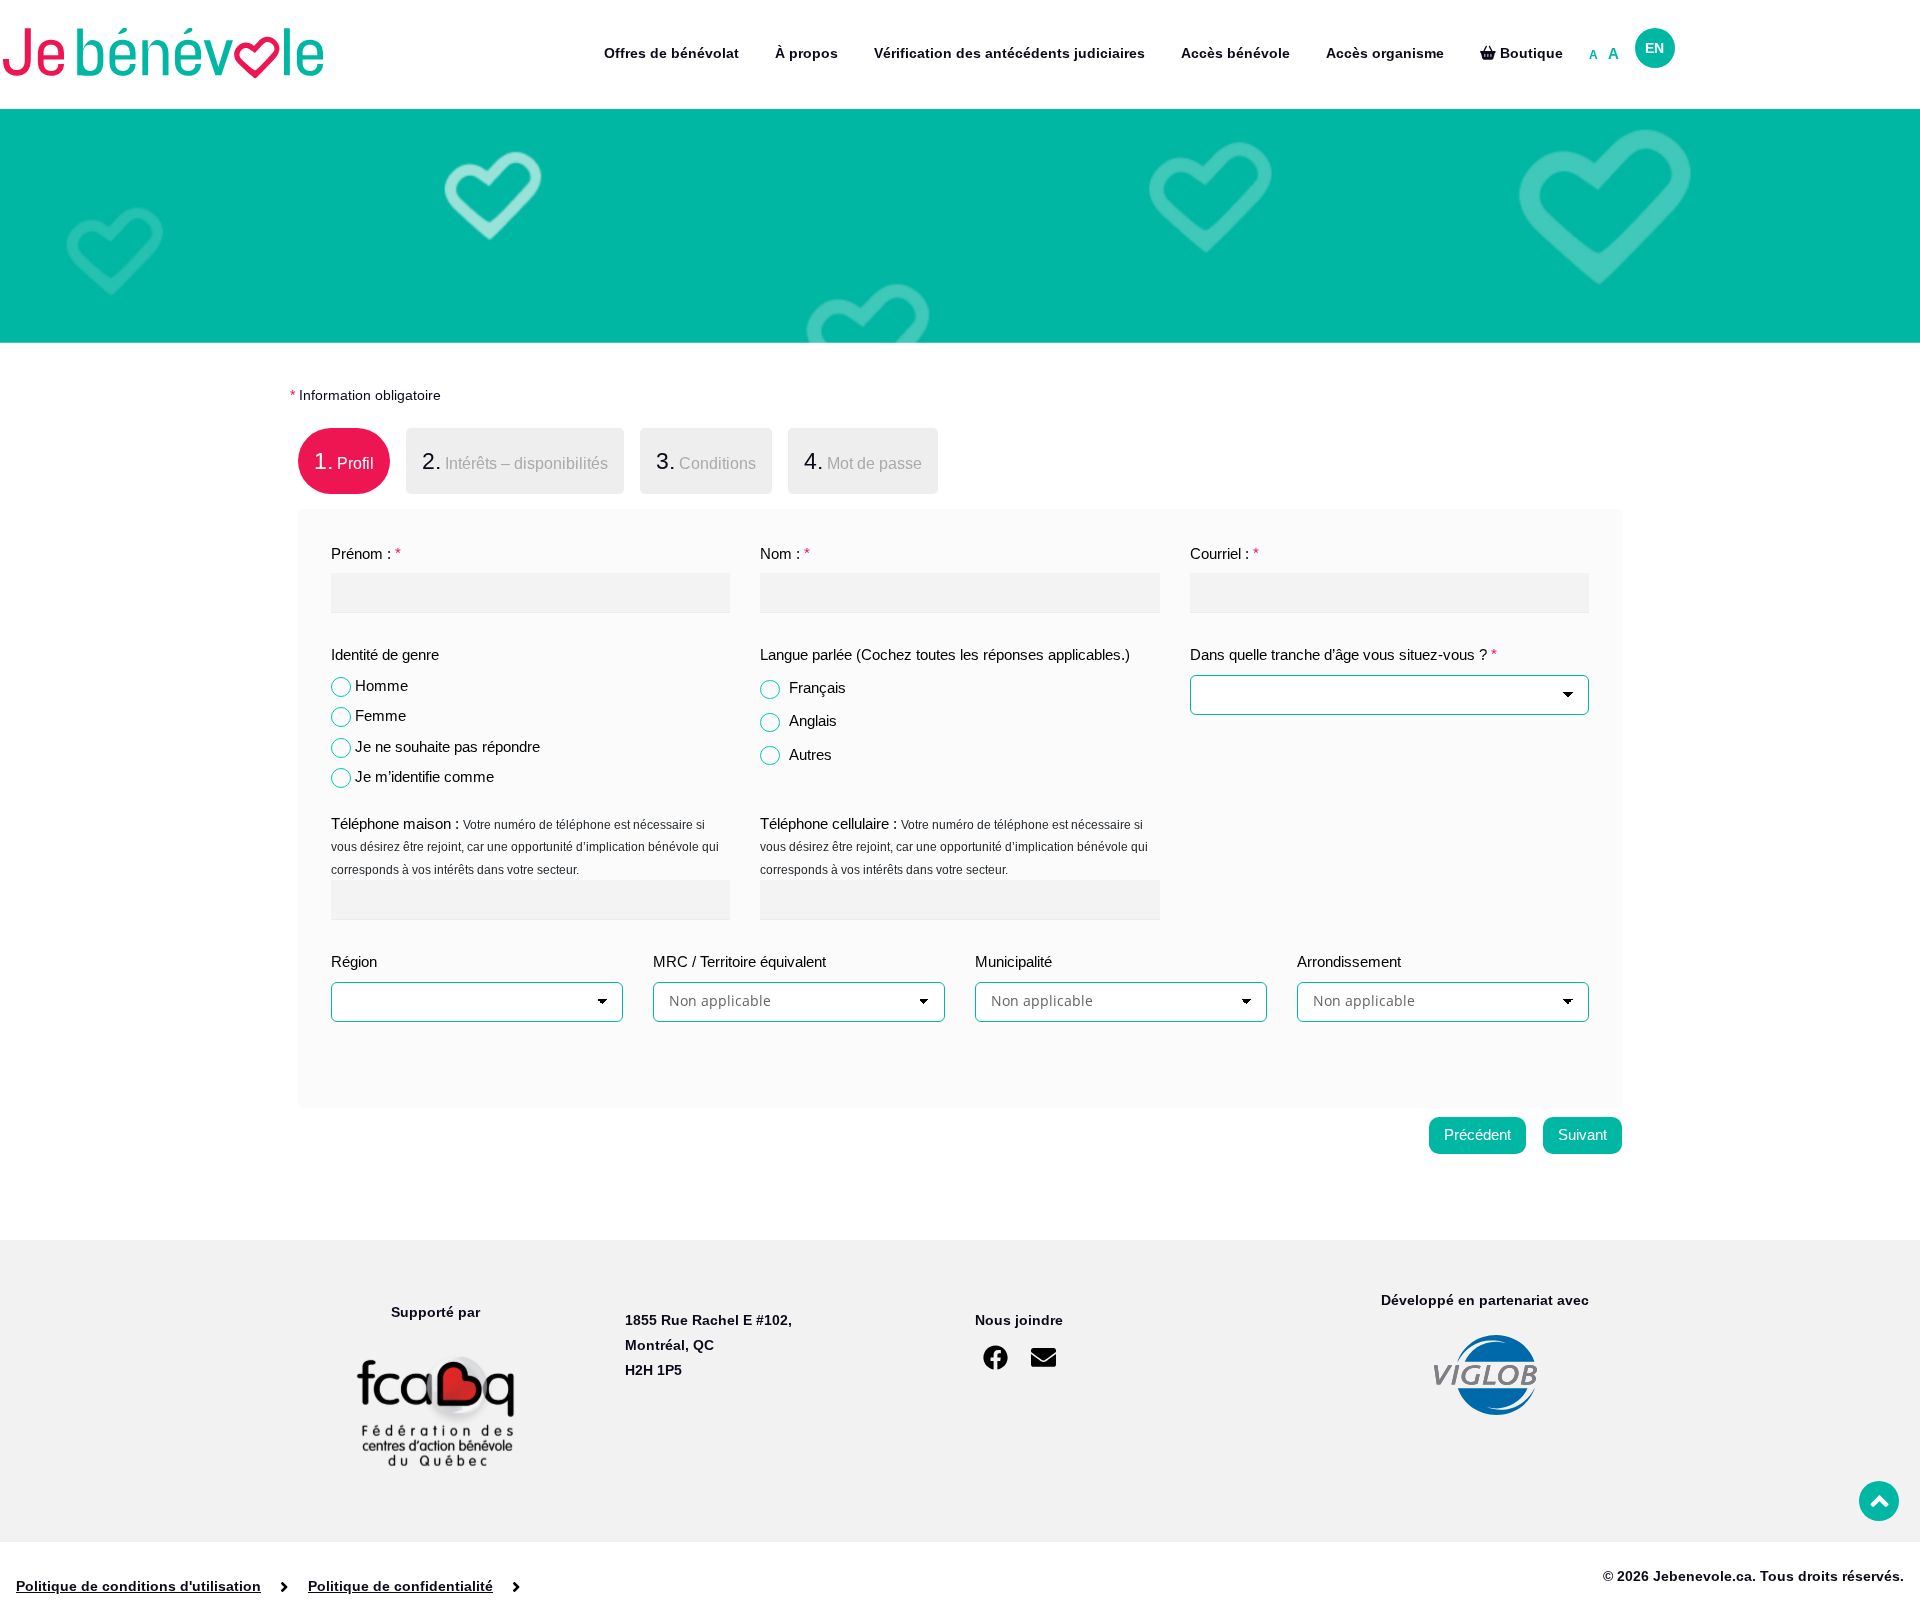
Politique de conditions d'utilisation (138, 1586)
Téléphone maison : (395, 823)
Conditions (706, 461)
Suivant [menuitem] (1582, 1134)
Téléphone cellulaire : (828, 823)
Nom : (785, 553)
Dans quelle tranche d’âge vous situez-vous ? (1343, 654)
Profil (336, 460)
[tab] (344, 465)
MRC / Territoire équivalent (739, 961)
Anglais (813, 720)
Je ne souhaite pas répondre (447, 746)
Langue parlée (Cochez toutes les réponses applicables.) (945, 654)
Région (354, 961)
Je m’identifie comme (424, 776)
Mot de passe (863, 461)
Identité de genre (385, 654)
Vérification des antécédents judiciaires (1009, 53)
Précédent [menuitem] (1477, 1134)
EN (1654, 48)
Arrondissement (1349, 961)
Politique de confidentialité (400, 1586)
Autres (810, 754)
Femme (380, 715)
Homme (381, 685)
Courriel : (1224, 553)
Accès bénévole (1235, 53)
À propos (806, 53)
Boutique (1529, 53)
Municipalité (1013, 961)
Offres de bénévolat (671, 53)
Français (817, 687)
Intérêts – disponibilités (515, 461)
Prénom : (366, 553)
